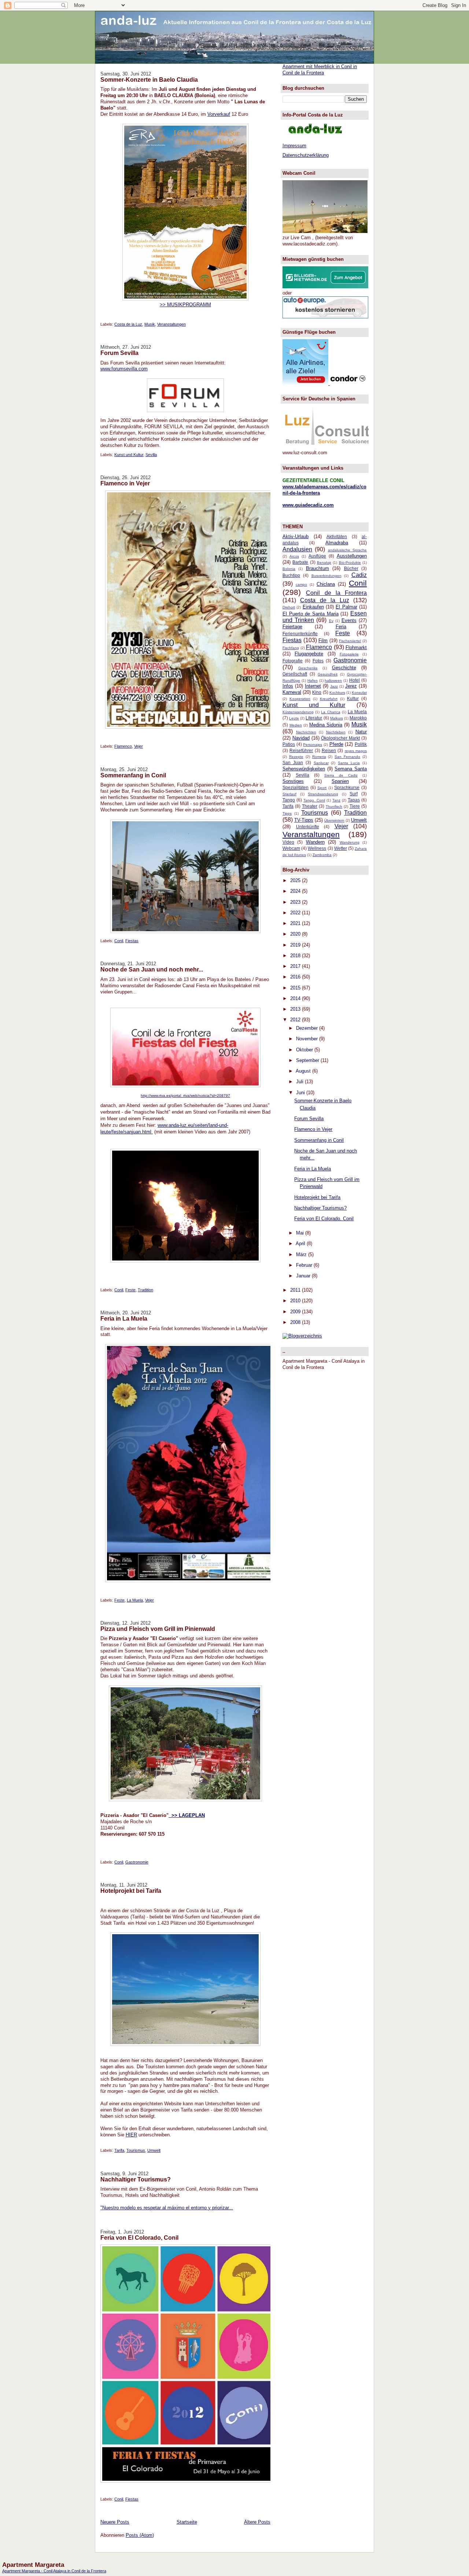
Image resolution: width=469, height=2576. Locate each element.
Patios (289, 744)
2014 (296, 998)
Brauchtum (317, 568)
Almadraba (337, 543)
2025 (296, 880)
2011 (296, 1290)
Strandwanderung (323, 794)
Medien (296, 725)
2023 (296, 902)
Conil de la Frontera (336, 593)
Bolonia (289, 569)
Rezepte (296, 757)
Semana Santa (351, 769)
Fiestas (132, 941)
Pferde (336, 744)
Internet (313, 686)
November (308, 1039)
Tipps (287, 813)
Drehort (289, 607)
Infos (288, 686)
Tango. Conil (314, 800)
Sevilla (151, 455)
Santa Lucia (349, 763)
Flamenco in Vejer (125, 483)
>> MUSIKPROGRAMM (185, 305)
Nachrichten (306, 732)
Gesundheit (328, 674)
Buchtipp (291, 575)
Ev (331, 621)
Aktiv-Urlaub (296, 536)
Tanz (336, 800)
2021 (296, 923)
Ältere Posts (257, 2522)
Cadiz (359, 575)
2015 (296, 988)
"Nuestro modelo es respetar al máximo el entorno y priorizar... (167, 2208)
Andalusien (297, 549)
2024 (296, 891)
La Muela (135, 1600)
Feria (341, 627)
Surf (354, 794)
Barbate (300, 562)
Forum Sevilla (119, 353)
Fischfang (291, 648)
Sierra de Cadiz (341, 775)
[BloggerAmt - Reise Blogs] (302, 1336)
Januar (304, 1276)
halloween (333, 680)
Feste (130, 1290)
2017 (296, 966)
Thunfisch (334, 806)
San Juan (293, 763)
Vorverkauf (219, 114)
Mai (301, 1233)
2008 (296, 1322)
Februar (305, 1265)
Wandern (315, 842)
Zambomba (322, 855)
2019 (296, 945)
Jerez (351, 686)
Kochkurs (337, 693)
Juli (300, 1082)
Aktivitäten (337, 536)
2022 (296, 913)
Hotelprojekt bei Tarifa (131, 1891)
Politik (361, 744)
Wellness (317, 848)
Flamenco (123, 746)
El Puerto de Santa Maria (311, 614)
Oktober (305, 1050)
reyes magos (356, 751)
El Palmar (346, 607)
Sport (322, 788)
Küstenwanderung (298, 712)
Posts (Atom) (140, 2535)
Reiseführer (301, 750)
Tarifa (119, 2150)
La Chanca (330, 712)
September (308, 1060)
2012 (296, 1020)
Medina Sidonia (326, 725)
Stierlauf (289, 794)
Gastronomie (137, 1862)
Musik (150, 324)
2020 (296, 934)
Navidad (301, 738)
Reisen (329, 750)
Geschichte (344, 668)
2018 (296, 956)
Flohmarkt (356, 647)
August (304, 1071)
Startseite (187, 2522)
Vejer (139, 746)
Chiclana (326, 584)
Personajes (313, 745)
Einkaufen (313, 607)
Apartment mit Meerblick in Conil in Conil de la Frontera (320, 70)
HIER (131, 2135)
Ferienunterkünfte (300, 634)
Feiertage (292, 627)
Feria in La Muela (124, 1318)
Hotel (354, 680)
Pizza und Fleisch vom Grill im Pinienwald (158, 1629)
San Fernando (347, 757)
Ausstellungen (352, 556)
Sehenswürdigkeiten (304, 769)
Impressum (294, 146)
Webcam (291, 848)
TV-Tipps (304, 820)
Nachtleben (336, 732)
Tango (289, 800)
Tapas (354, 800)
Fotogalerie (349, 654)
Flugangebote (309, 654)
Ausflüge (317, 556)
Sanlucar (321, 763)
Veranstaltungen (171, 324)
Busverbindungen (326, 576)
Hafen (313, 680)
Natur (361, 732)
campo (301, 584)
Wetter (341, 848)
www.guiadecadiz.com (308, 505)
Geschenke (308, 668)
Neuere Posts (115, 2522)
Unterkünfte (308, 827)
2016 (296, 977)
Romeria (319, 757)
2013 (296, 1009)
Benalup (324, 562)
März (302, 1254)
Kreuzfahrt (329, 699)
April (301, 1243)
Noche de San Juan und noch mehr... (152, 969)
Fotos (318, 661)
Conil (119, 941)
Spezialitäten (296, 787)
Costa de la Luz (128, 324)
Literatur (314, 718)
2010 (296, 1301)
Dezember (308, 1028)
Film (323, 641)
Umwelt (154, 2150)
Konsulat (359, 693)
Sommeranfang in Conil (133, 775)
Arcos (294, 556)
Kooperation (300, 699)
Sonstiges (293, 781)
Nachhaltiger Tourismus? (136, 2179)
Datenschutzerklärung (306, 155)
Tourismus (136, 2150)
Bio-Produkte (350, 562)
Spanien (340, 781)
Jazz (334, 686)
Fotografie (293, 661)
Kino (317, 692)
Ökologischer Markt (340, 738)
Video (288, 842)
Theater (310, 806)
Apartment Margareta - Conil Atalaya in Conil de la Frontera (54, 2571)
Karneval (292, 692)
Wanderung (350, 842)
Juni (301, 1093)
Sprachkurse (347, 787)
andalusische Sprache (347, 550)
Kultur (353, 698)
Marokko (358, 718)
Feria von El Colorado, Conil (139, 2238)
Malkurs (337, 718)
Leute (294, 718)
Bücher (351, 568)
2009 (296, 1312)
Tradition (145, 1290)
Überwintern (334, 820)
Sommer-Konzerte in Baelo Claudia (149, 79)
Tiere (355, 806)
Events (349, 620)
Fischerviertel (350, 641)
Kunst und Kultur (129, 455)
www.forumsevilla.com (124, 369)
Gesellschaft (295, 674)
